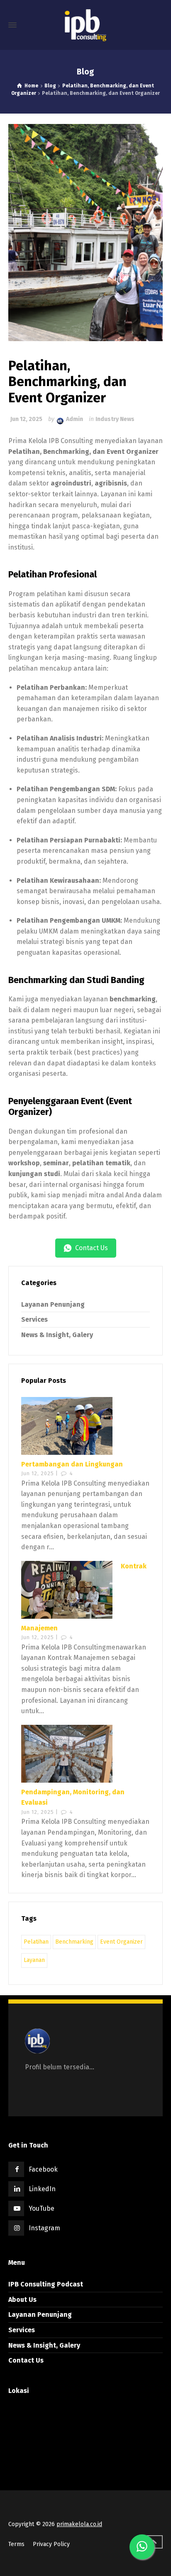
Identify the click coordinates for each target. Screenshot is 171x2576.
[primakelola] (85, 25)
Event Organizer (121, 1942)
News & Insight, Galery (57, 1335)
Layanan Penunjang (53, 1304)
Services (34, 1319)
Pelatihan (36, 1942)
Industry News (115, 419)
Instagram (44, 2228)
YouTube (42, 2208)
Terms (16, 2544)
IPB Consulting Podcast (46, 2284)
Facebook (43, 2169)
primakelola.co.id (79, 2524)
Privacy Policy (51, 2544)
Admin (75, 419)
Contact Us (26, 2360)
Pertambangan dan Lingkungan (72, 1464)
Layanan (34, 1960)
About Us (22, 2300)
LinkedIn (42, 2189)
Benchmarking (74, 1942)
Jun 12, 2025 (26, 419)
